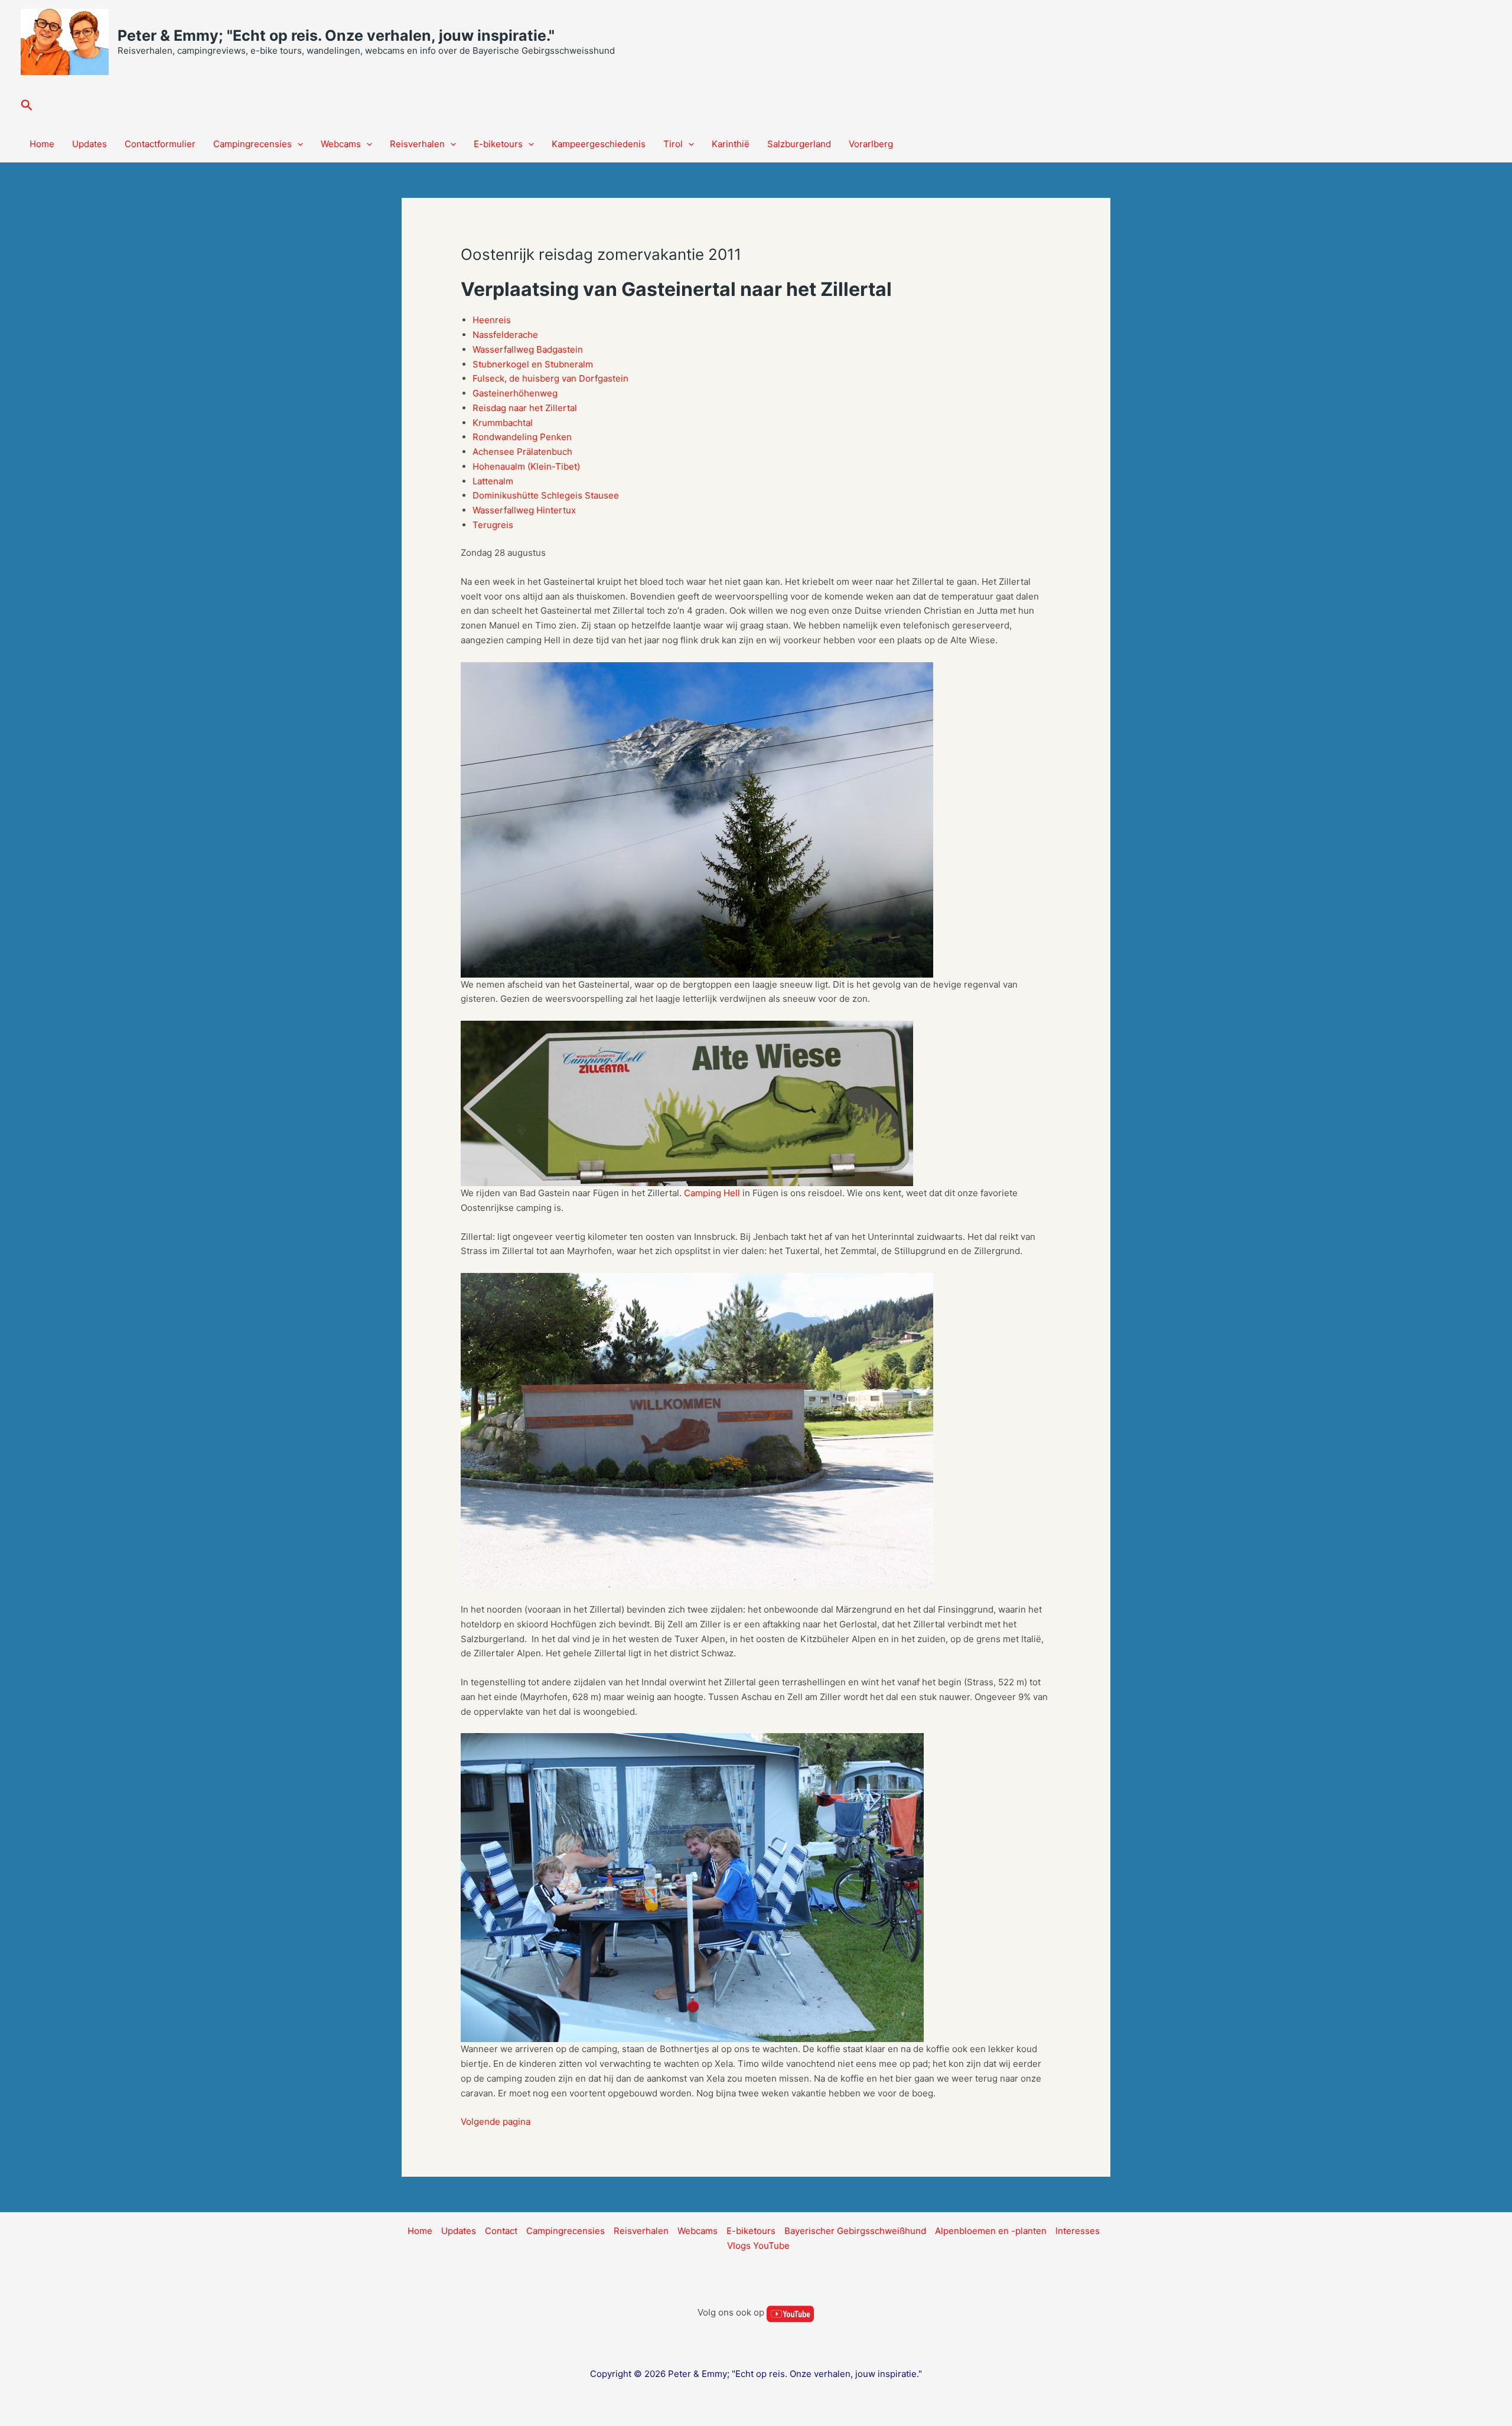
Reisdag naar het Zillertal (525, 408)
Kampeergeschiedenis (599, 144)
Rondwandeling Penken (522, 437)
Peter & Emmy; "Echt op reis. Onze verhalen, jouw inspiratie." (336, 35)
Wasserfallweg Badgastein (528, 349)
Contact (501, 2231)
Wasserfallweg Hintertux (524, 510)
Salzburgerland (799, 144)
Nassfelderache (505, 335)
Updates (89, 144)
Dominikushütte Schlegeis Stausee (546, 495)
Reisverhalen (417, 144)
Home (42, 144)
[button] (27, 105)
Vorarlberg (871, 144)
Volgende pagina (496, 2121)
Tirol (673, 144)
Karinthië (731, 144)
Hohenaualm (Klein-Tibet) (526, 466)
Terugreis (493, 525)
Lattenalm (493, 481)
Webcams (341, 144)
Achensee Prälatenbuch (522, 452)
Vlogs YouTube (758, 2246)
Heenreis (492, 320)
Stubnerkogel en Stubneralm (533, 364)
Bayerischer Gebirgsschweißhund (855, 2231)
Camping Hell (712, 1193)
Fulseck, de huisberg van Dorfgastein (550, 378)
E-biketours (498, 144)
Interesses (1078, 2231)
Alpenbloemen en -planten (991, 2231)
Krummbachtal (503, 423)
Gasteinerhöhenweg (515, 393)
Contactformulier (160, 144)
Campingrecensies (252, 144)
